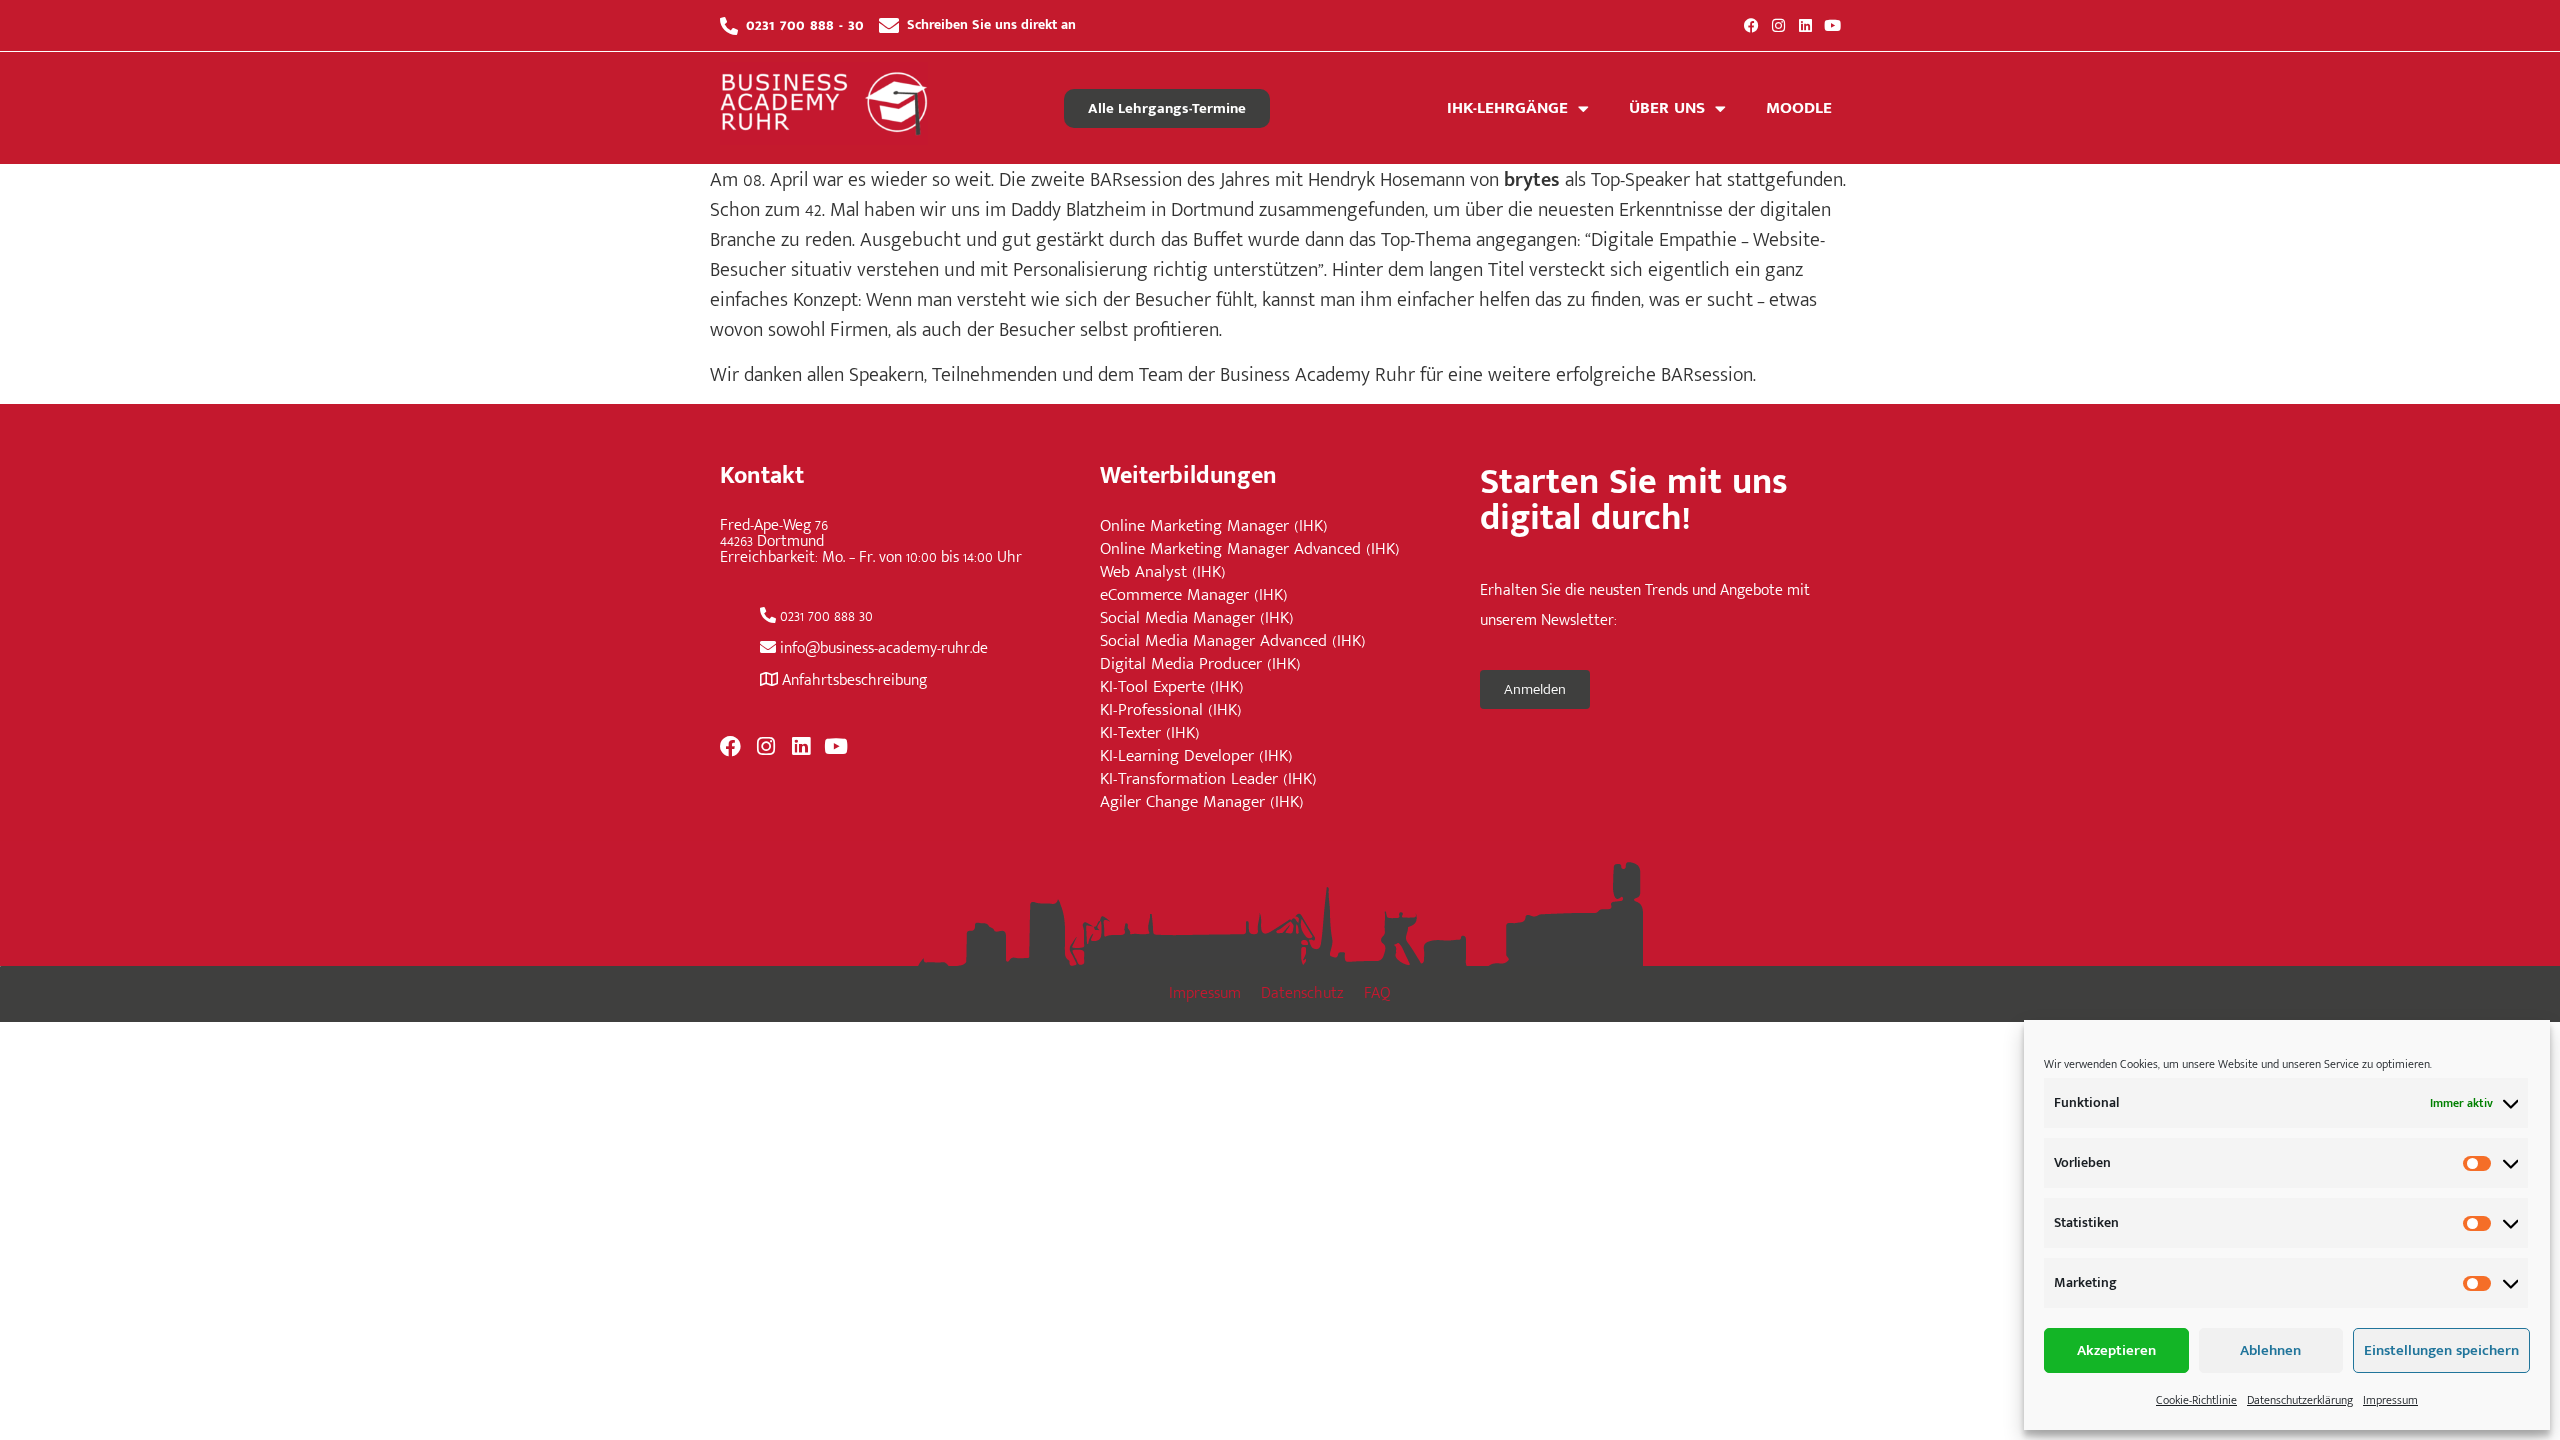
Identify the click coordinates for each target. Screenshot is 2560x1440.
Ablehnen (2270, 1350)
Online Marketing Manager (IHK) (1214, 526)
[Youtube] (1832, 25)
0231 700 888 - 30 (805, 25)
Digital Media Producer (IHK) (1200, 664)
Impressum (2390, 1400)
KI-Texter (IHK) (1150, 733)
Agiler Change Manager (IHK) (1202, 802)
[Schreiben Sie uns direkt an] (889, 26)
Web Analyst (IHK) (1163, 572)
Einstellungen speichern (2441, 1350)
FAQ (1377, 993)
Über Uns (1667, 108)
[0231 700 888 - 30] (729, 26)
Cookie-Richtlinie (2196, 1400)
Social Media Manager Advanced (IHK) (1233, 641)
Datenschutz (1302, 993)
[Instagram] (1778, 25)
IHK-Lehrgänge (1507, 108)
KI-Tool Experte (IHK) (1172, 687)
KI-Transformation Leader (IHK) (1208, 779)
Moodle (1799, 108)
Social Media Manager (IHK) (1197, 618)
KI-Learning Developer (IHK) (1196, 756)
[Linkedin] (1805, 25)
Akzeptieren (2116, 1350)
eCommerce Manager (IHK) (1194, 595)
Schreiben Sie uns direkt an (991, 24)
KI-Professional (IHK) (1171, 710)
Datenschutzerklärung (2300, 1400)
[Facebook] (1751, 25)
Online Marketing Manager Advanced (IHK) (1250, 549)
